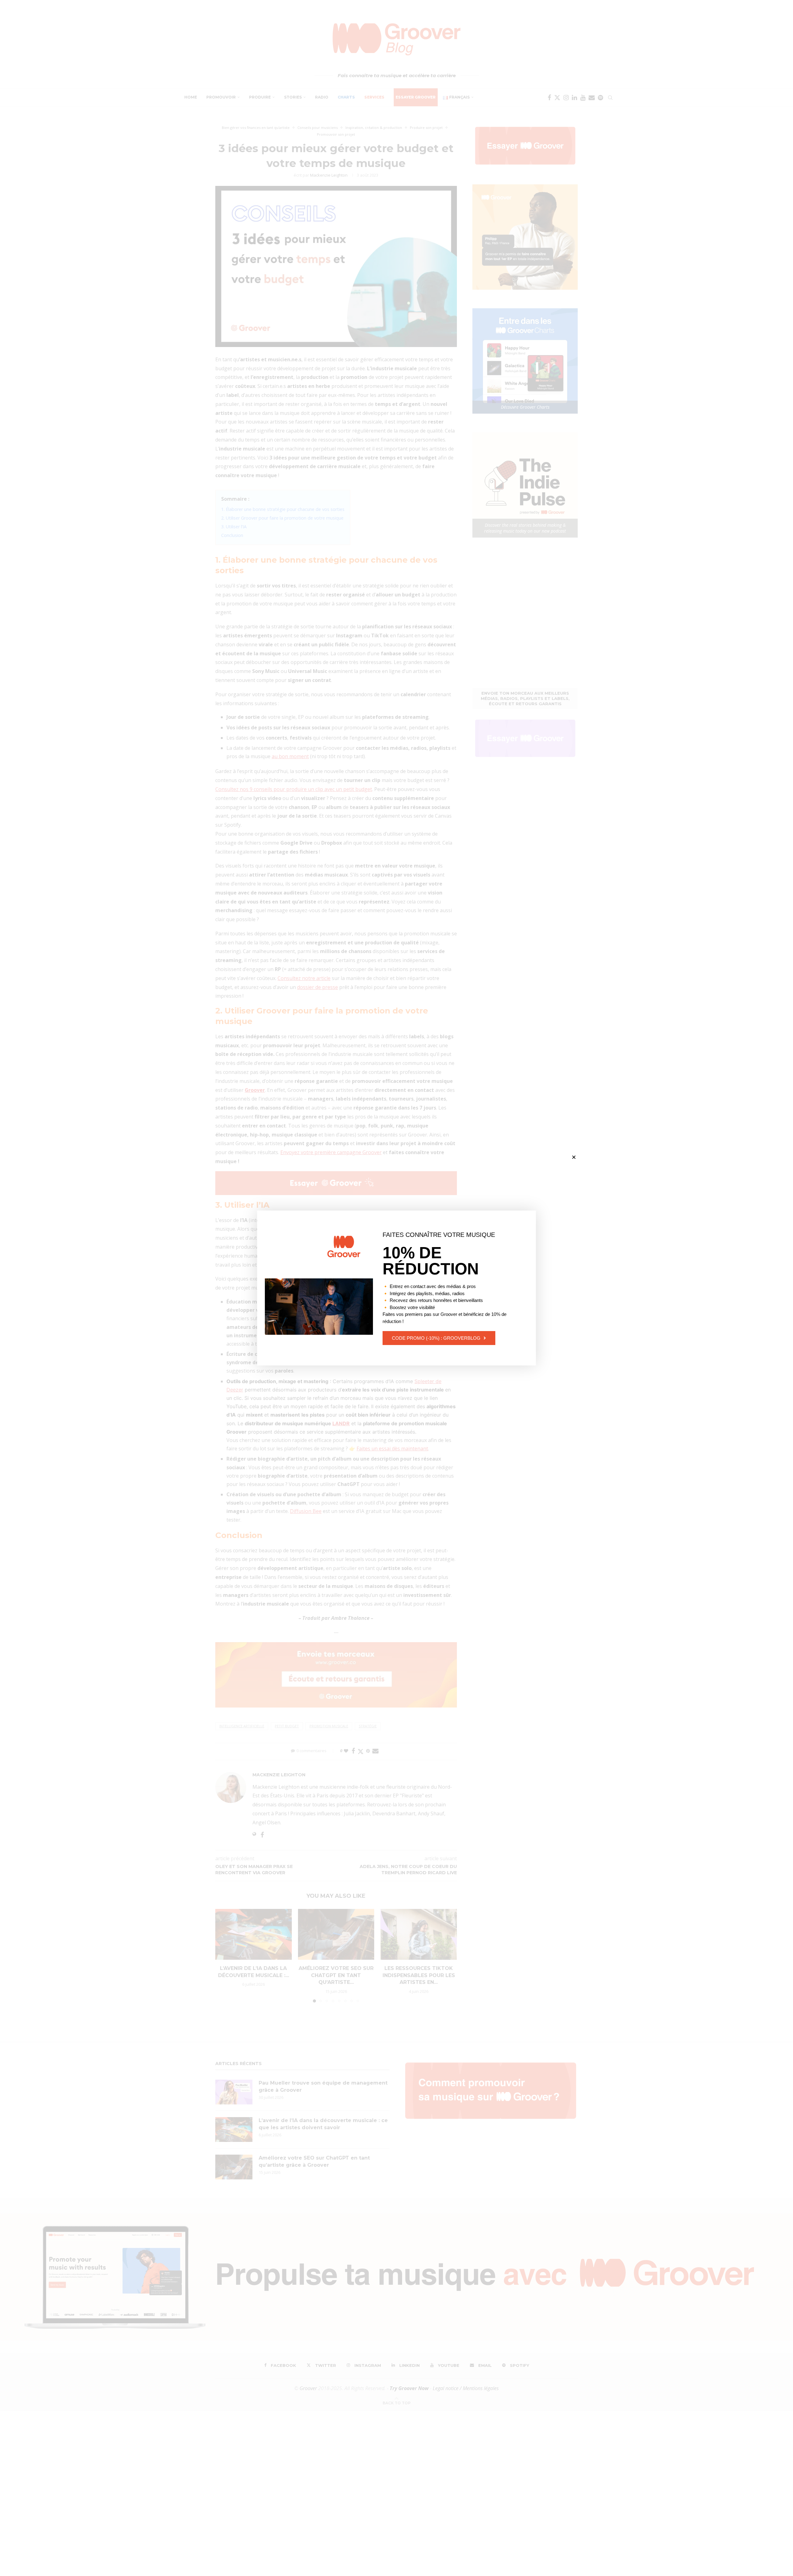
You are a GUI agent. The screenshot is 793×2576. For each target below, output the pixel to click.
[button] (574, 1157)
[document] (396, 1288)
